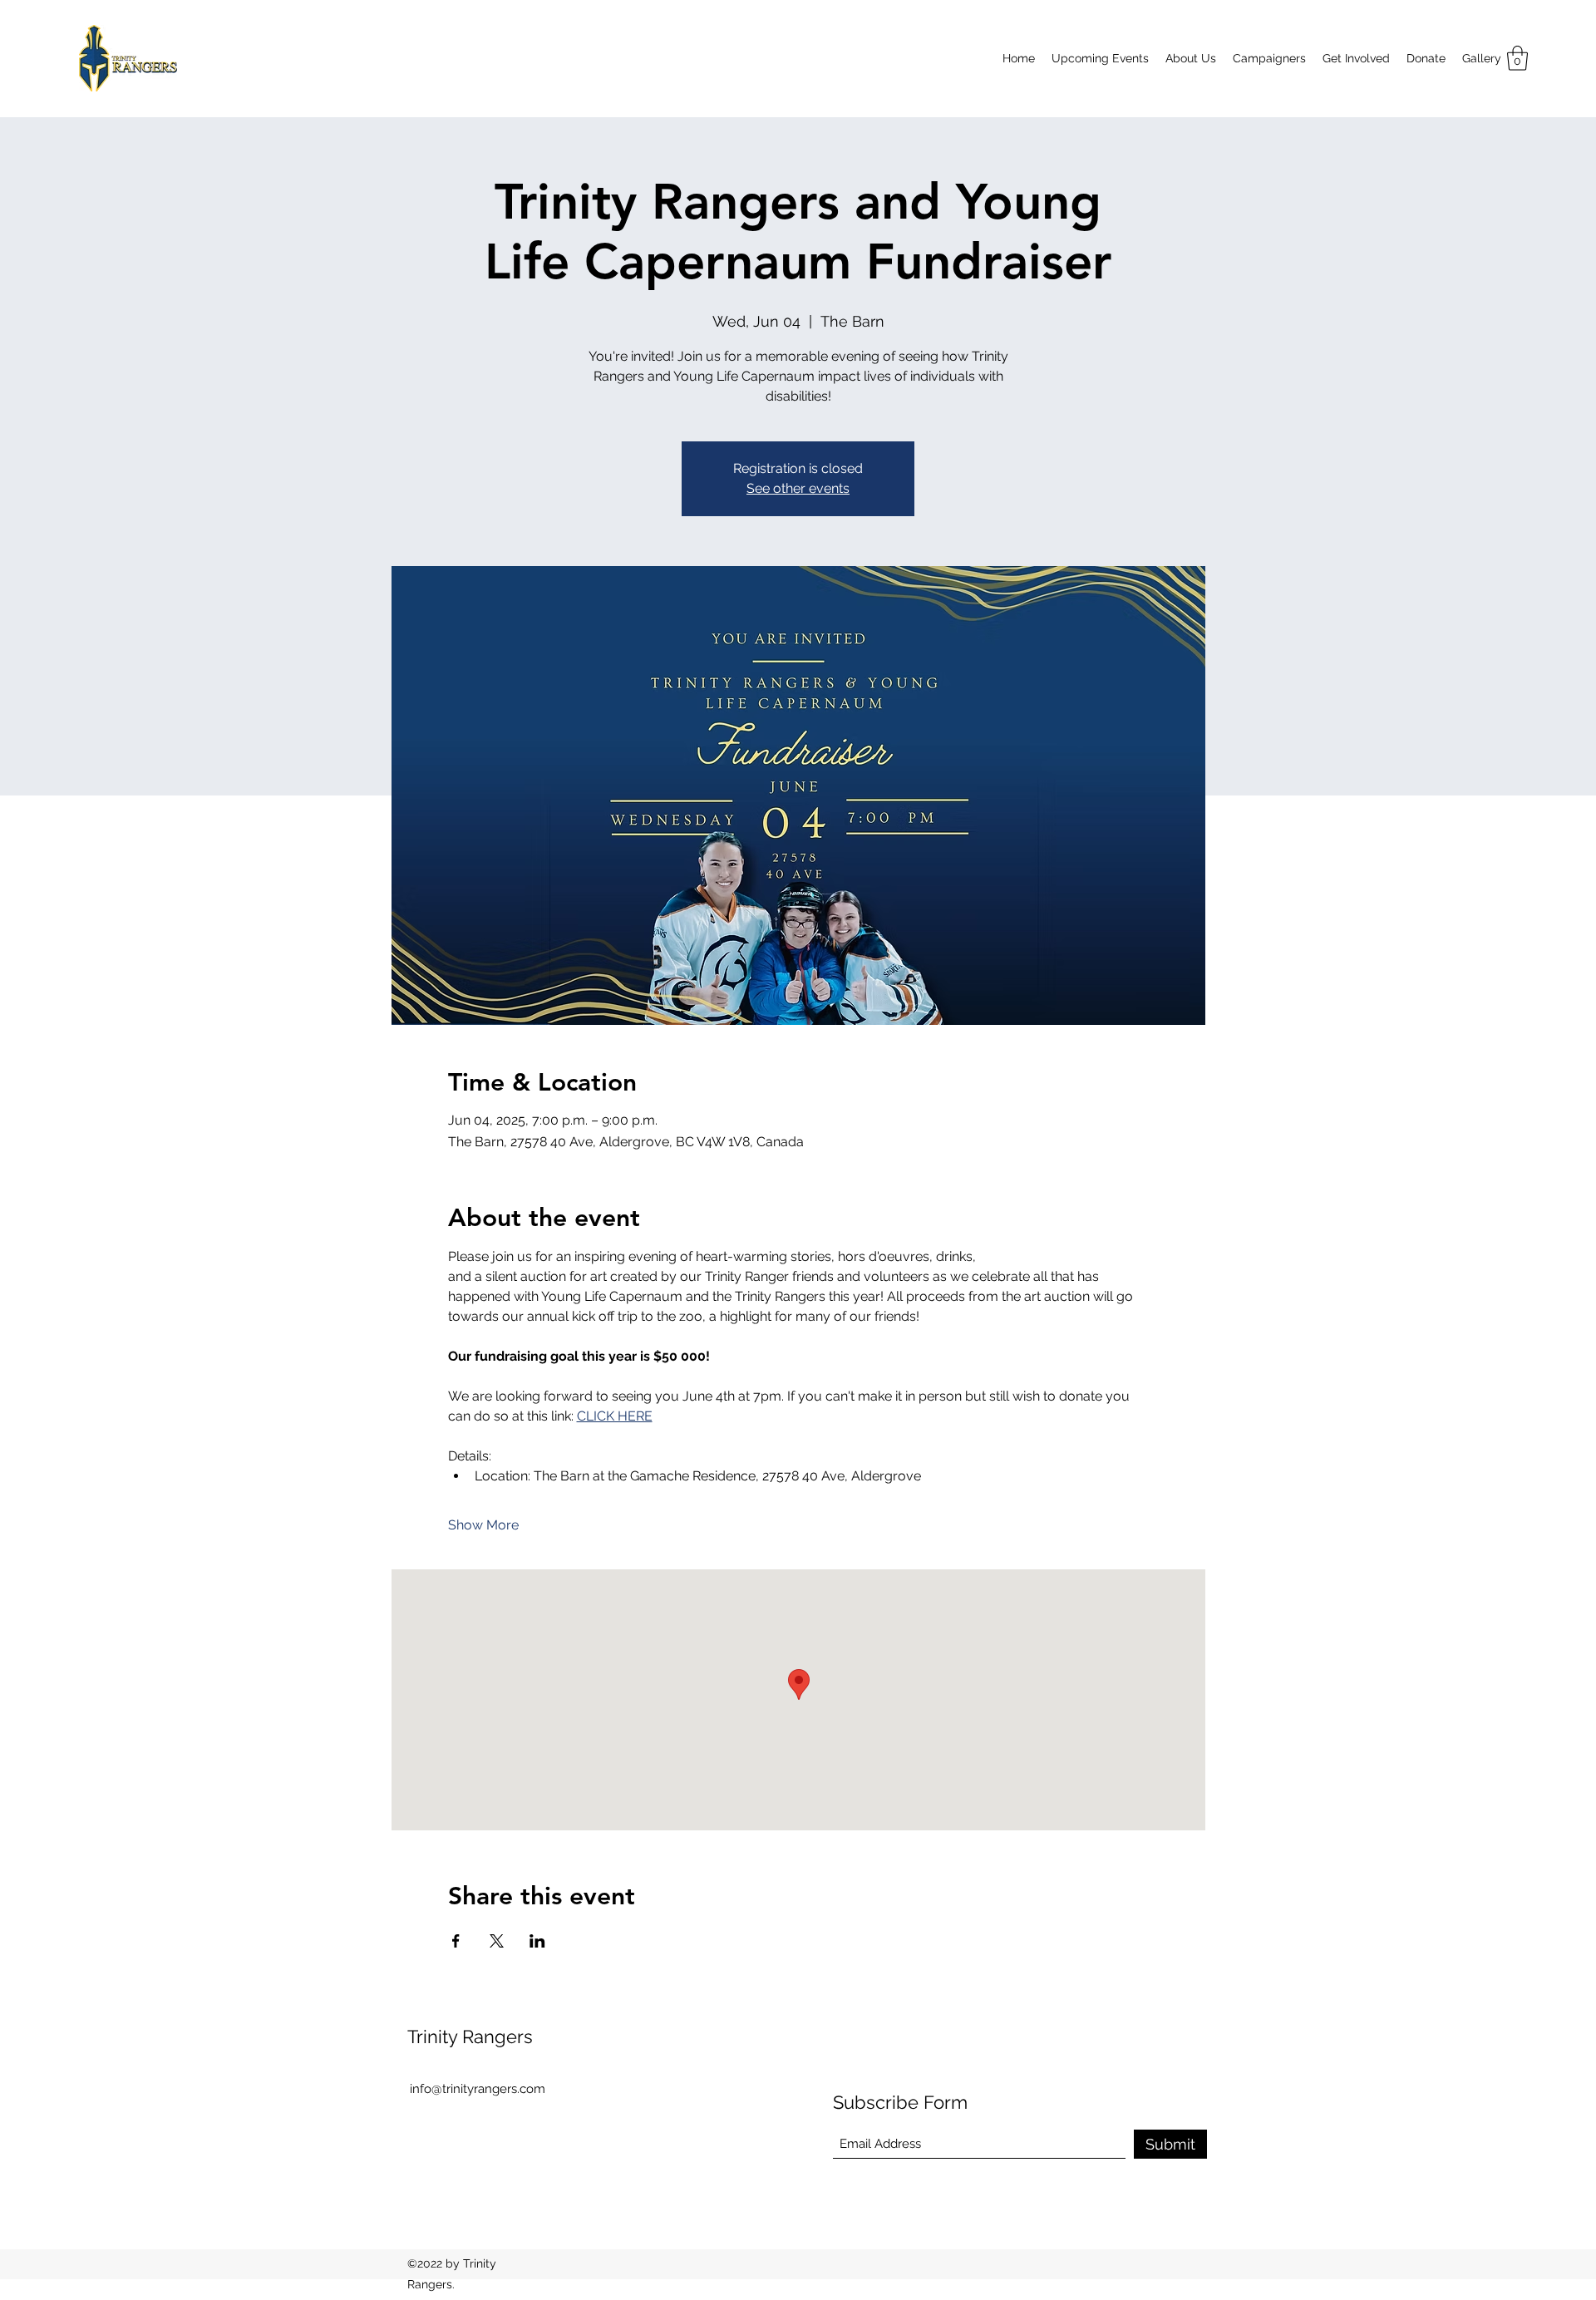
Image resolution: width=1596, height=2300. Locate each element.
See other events (798, 488)
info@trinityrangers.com (478, 2089)
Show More (483, 1525)
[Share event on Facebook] (456, 1941)
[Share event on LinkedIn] (537, 1941)
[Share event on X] (497, 1941)
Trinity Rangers (470, 2037)
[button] (1517, 58)
